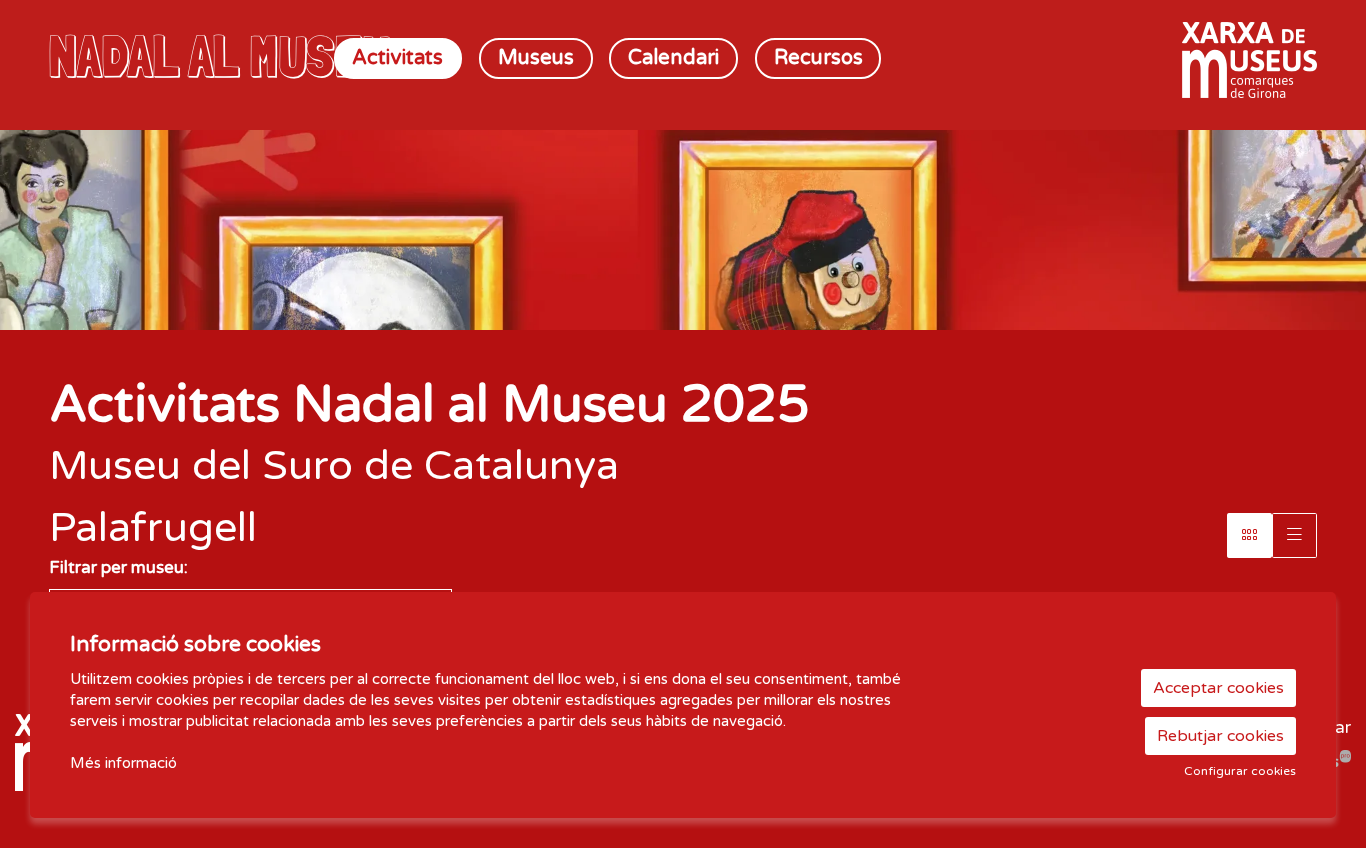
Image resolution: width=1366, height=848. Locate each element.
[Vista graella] (1294, 535)
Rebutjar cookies (1220, 736)
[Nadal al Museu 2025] (250, 56)
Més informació (123, 763)
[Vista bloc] (1249, 535)
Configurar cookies (1240, 771)
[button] (1326, 290)
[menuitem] (398, 58)
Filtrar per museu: (118, 568)
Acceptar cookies (1218, 688)
